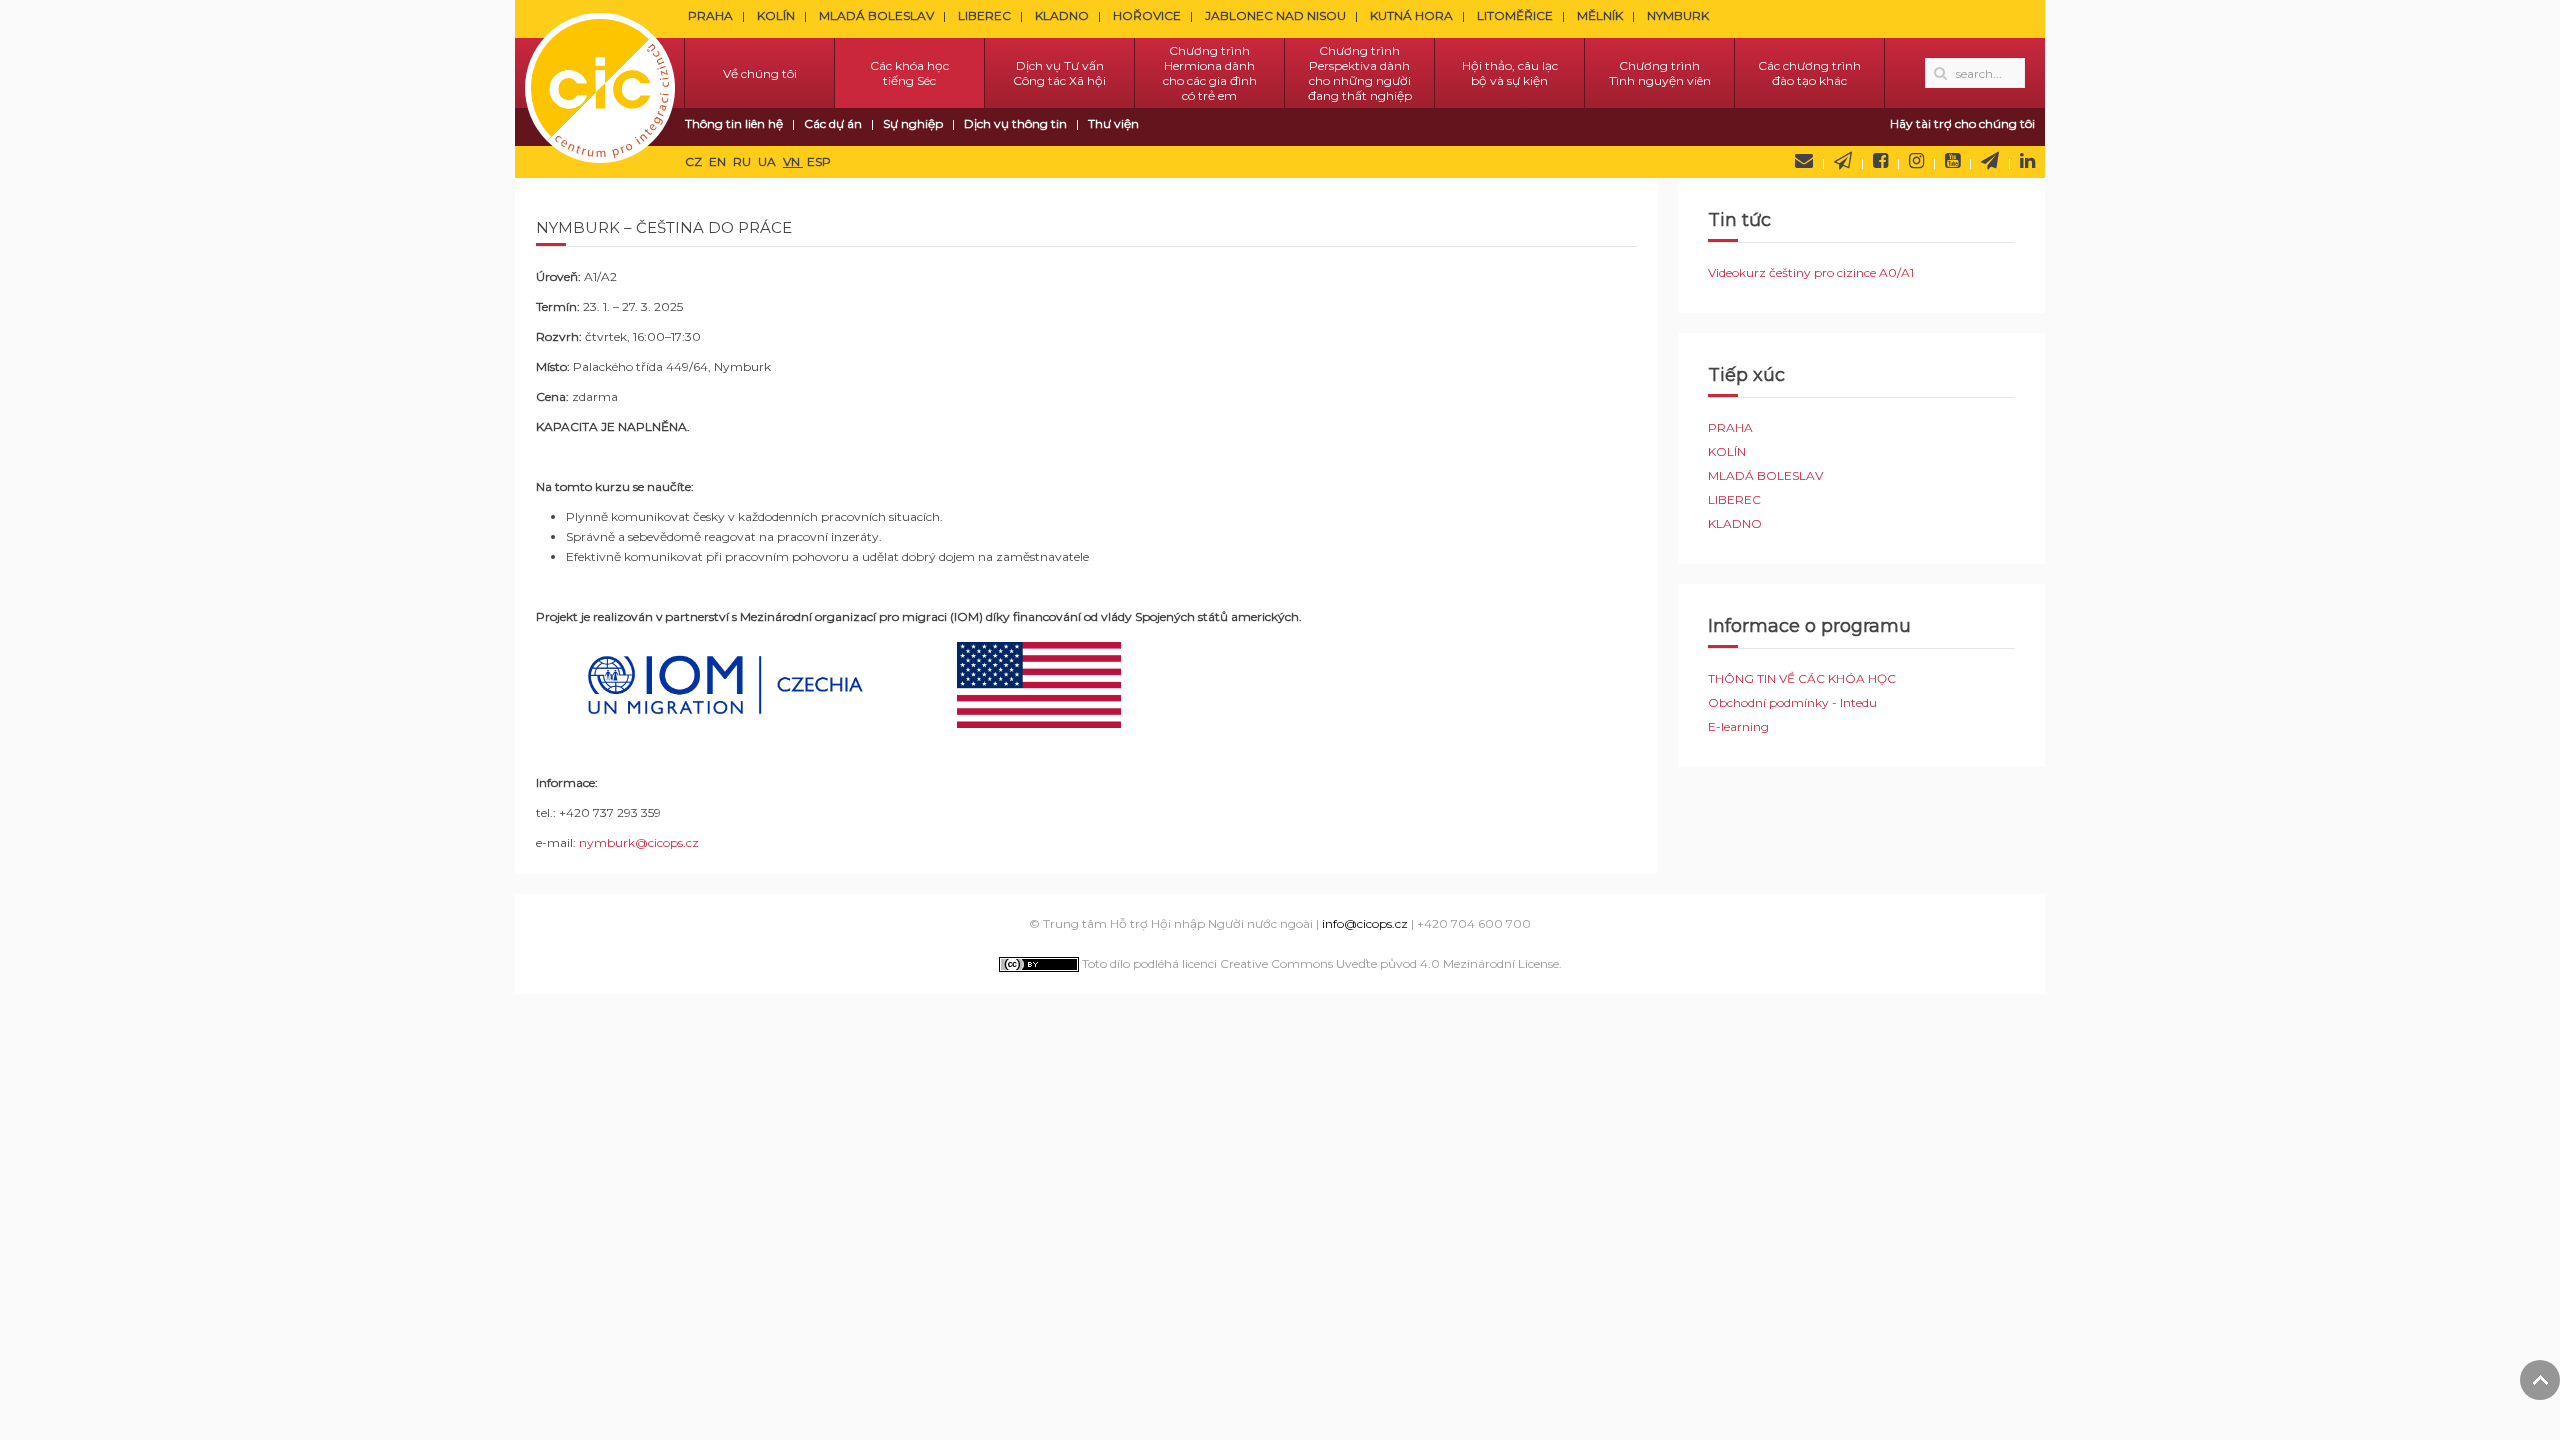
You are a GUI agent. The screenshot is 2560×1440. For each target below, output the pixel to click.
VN (793, 161)
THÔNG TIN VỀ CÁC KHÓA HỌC (1802, 678)
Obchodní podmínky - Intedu (1792, 702)
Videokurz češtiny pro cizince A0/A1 (1811, 272)
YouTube (1952, 161)
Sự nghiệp (913, 123)
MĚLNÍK (1600, 15)
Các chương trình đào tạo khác (1809, 73)
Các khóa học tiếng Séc (909, 73)
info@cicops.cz (1365, 923)
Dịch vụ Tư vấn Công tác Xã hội (1059, 73)
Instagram (1916, 161)
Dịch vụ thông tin (1015, 123)
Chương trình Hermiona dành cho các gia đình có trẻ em (1210, 73)
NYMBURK (1678, 15)
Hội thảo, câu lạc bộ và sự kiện (1510, 73)
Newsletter (1843, 161)
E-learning (1738, 726)
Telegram (1990, 161)
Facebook (1880, 161)
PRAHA (710, 15)
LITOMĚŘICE (1515, 15)
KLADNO (1062, 15)
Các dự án (833, 123)
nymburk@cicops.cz (639, 842)
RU (743, 161)
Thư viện (1113, 123)
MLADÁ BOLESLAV (876, 15)
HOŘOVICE (1147, 15)
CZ (695, 161)
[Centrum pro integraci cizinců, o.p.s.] (600, 73)
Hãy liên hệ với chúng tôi (1804, 161)
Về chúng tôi (760, 73)
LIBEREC (984, 15)
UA (768, 161)
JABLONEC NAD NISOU (1275, 15)
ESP (819, 161)
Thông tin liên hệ (734, 123)
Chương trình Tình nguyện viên (1660, 73)
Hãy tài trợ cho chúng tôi (1962, 123)
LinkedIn (2027, 161)
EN (719, 161)
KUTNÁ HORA (1411, 15)
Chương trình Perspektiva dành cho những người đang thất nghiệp (1360, 73)
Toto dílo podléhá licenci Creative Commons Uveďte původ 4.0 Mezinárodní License (1319, 963)
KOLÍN (776, 15)
